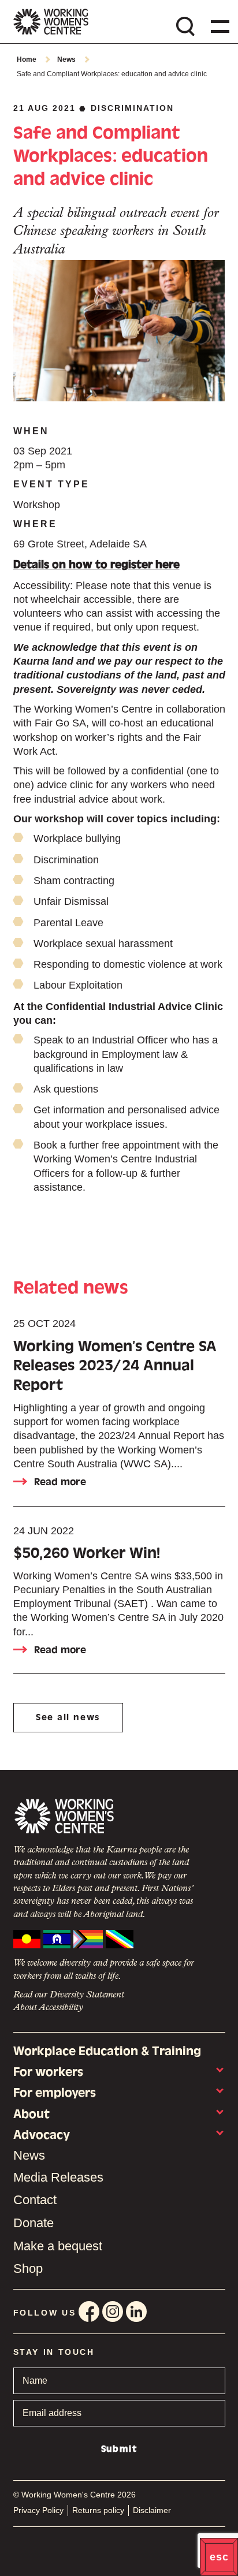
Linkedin (136, 2312)
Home (27, 59)
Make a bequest (58, 2246)
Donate (34, 2223)
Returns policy (98, 2510)
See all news (68, 1717)
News (66, 59)
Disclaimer (152, 2510)
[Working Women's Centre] (51, 22)
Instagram (113, 2312)
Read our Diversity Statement (69, 1995)
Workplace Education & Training (107, 2051)
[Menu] (218, 26)
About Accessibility (48, 2008)
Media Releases (58, 2177)
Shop (28, 2269)
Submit (119, 2449)
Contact (35, 2200)
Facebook (89, 2312)
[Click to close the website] (219, 2557)
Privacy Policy (38, 2510)
